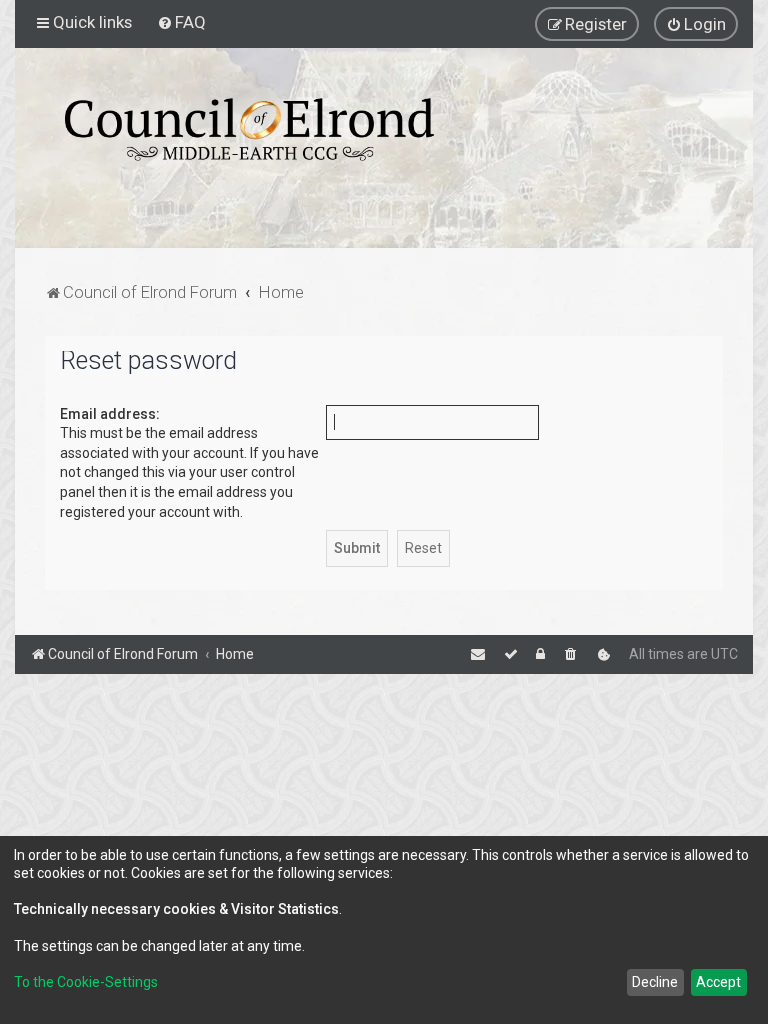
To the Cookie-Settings (86, 982)
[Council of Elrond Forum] (249, 129)
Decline (655, 982)
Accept (718, 982)
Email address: (110, 414)
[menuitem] (181, 22)
